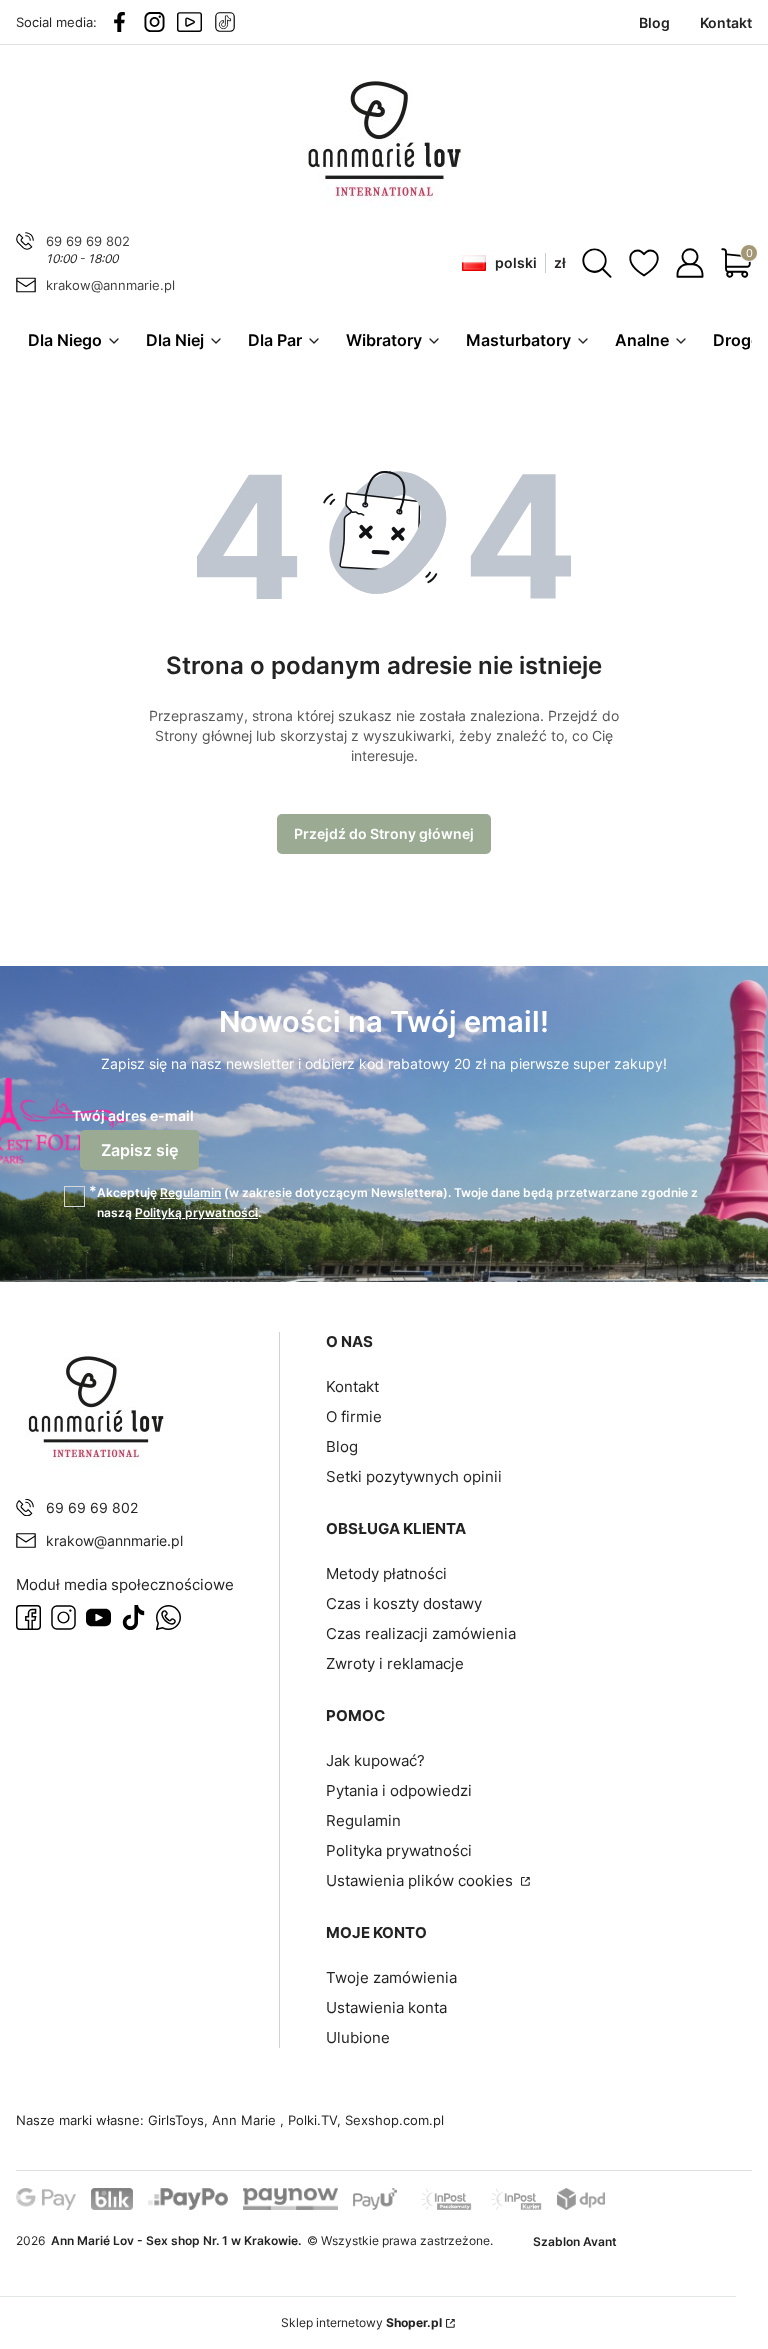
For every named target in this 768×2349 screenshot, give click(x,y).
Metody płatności (386, 1573)
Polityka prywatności (399, 1850)
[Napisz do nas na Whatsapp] (168, 1617)
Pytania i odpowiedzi (399, 1790)
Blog (342, 1446)
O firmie (354, 1416)
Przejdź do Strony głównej (384, 833)
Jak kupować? (375, 1760)
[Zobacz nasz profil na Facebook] (119, 22)
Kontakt (352, 1386)
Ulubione (358, 2037)
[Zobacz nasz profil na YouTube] (189, 22)
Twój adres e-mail (133, 1115)
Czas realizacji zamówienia (421, 1633)
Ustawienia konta (386, 2007)
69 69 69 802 (88, 241)
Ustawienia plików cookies (421, 1880)
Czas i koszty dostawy (404, 1603)
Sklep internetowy (361, 2322)
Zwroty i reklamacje (395, 1663)
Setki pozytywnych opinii (414, 1476)
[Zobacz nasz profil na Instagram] (154, 22)
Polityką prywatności (196, 1212)
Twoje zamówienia (391, 1977)
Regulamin (190, 1192)
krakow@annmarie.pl (110, 285)
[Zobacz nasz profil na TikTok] (224, 22)
